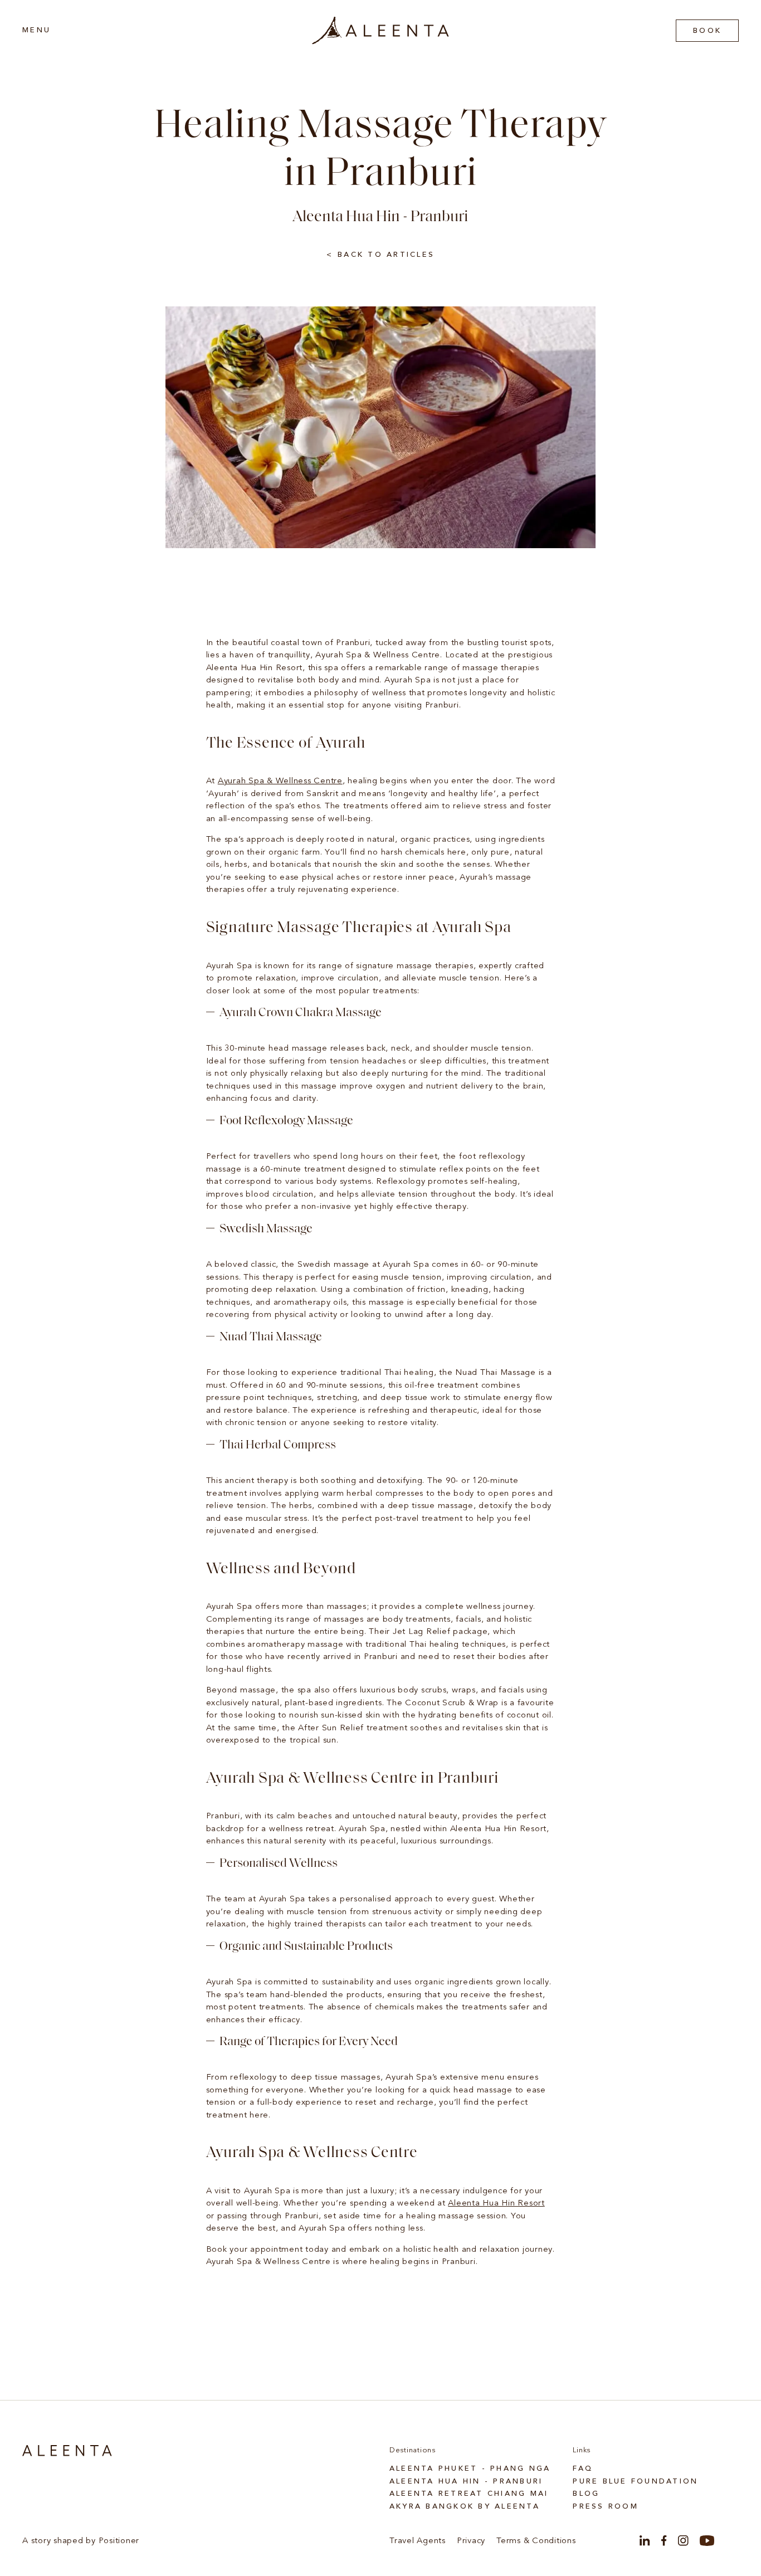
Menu (36, 30)
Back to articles (386, 255)
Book (707, 31)
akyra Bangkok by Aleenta (465, 2507)
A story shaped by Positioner (81, 2541)
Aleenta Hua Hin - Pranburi (466, 2482)
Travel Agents (418, 2541)
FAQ (583, 2469)
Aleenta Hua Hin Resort (496, 2204)
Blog (586, 2494)
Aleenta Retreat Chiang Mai (469, 2494)
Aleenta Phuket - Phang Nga (470, 2469)
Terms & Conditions (536, 2541)
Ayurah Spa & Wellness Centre (280, 781)
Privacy (471, 2541)
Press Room (606, 2507)
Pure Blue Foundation (635, 2482)
